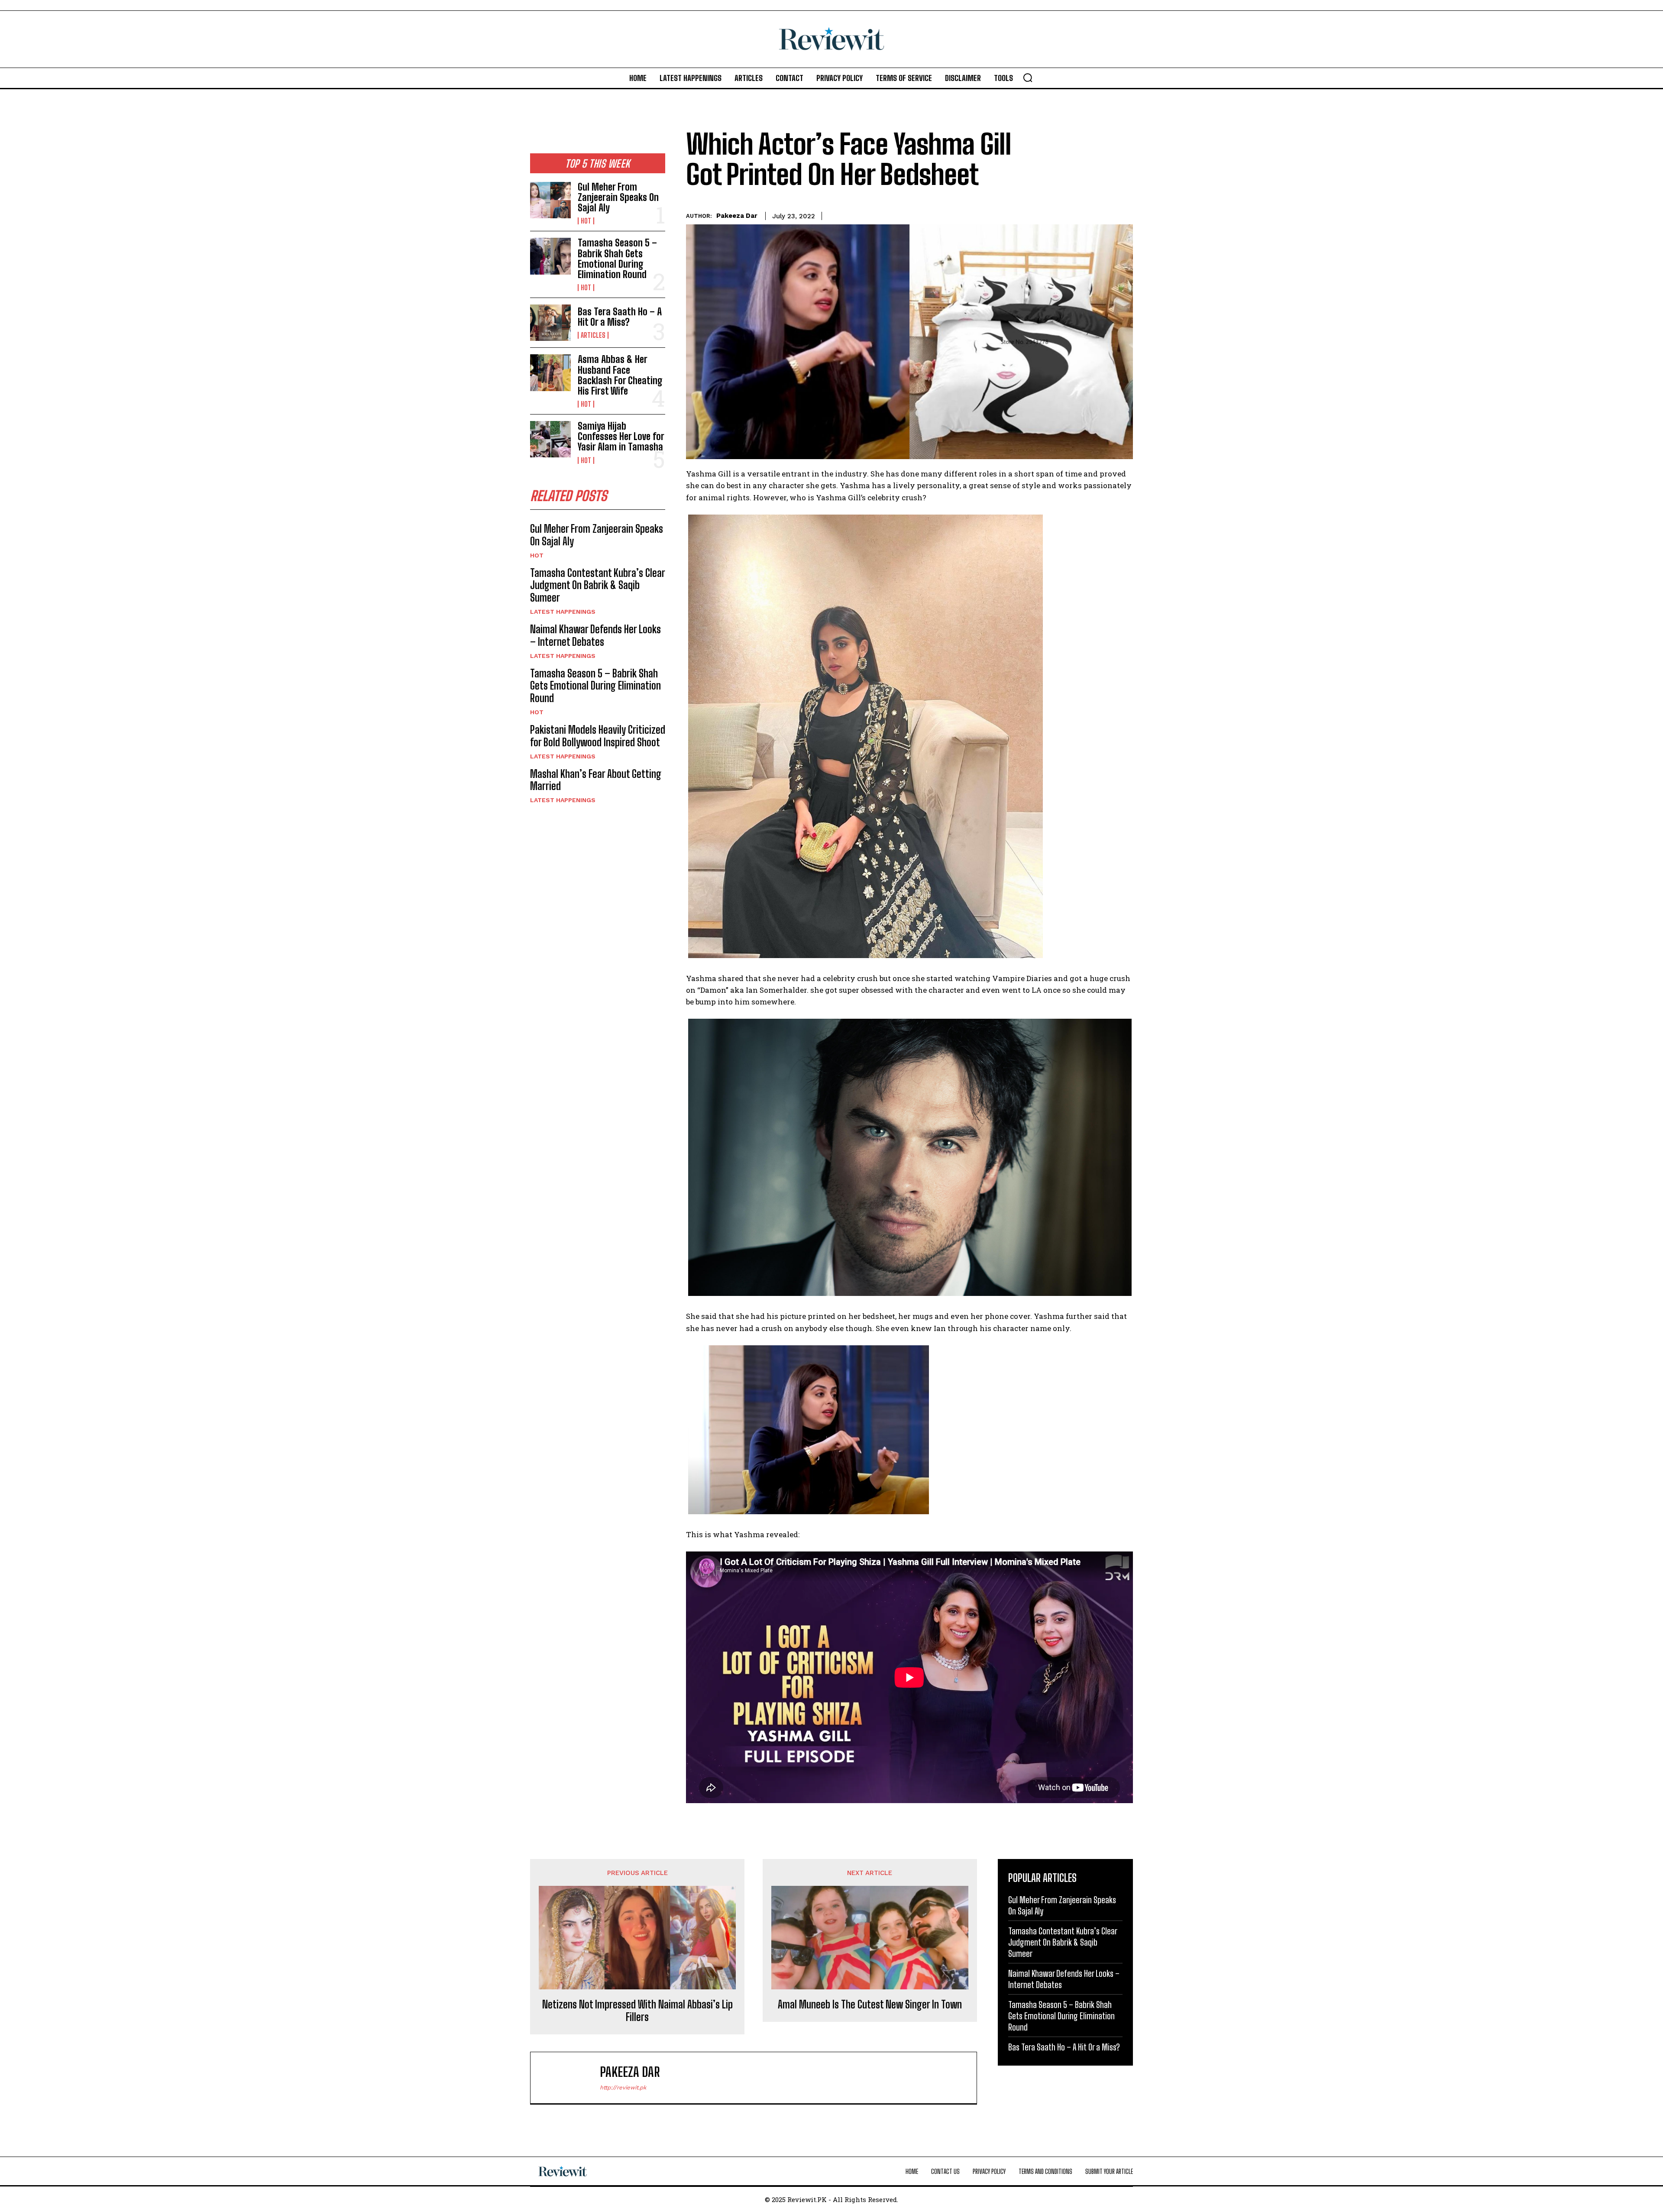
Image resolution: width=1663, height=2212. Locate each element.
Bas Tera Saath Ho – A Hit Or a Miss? (620, 317)
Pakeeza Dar (737, 216)
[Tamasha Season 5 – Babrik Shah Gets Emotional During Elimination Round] (550, 256)
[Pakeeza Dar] (569, 2078)
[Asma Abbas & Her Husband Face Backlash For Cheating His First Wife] (550, 372)
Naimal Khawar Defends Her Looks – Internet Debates (595, 635)
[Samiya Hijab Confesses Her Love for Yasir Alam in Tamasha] (550, 439)
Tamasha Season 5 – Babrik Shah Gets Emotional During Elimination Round (617, 259)
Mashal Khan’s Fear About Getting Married (596, 780)
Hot (586, 221)
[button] (1028, 78)
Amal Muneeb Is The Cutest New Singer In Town (870, 2005)
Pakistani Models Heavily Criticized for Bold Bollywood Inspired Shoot (598, 736)
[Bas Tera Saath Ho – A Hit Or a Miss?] (550, 323)
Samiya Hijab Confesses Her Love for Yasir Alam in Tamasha (621, 436)
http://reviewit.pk (623, 2087)
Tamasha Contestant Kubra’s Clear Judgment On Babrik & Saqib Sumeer (598, 585)
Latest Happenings (563, 612)
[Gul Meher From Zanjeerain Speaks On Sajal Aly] (550, 200)
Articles (593, 335)
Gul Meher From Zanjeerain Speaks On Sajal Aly (618, 197)
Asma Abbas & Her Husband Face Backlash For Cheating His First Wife (620, 375)
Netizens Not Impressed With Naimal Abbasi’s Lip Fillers (637, 2011)
